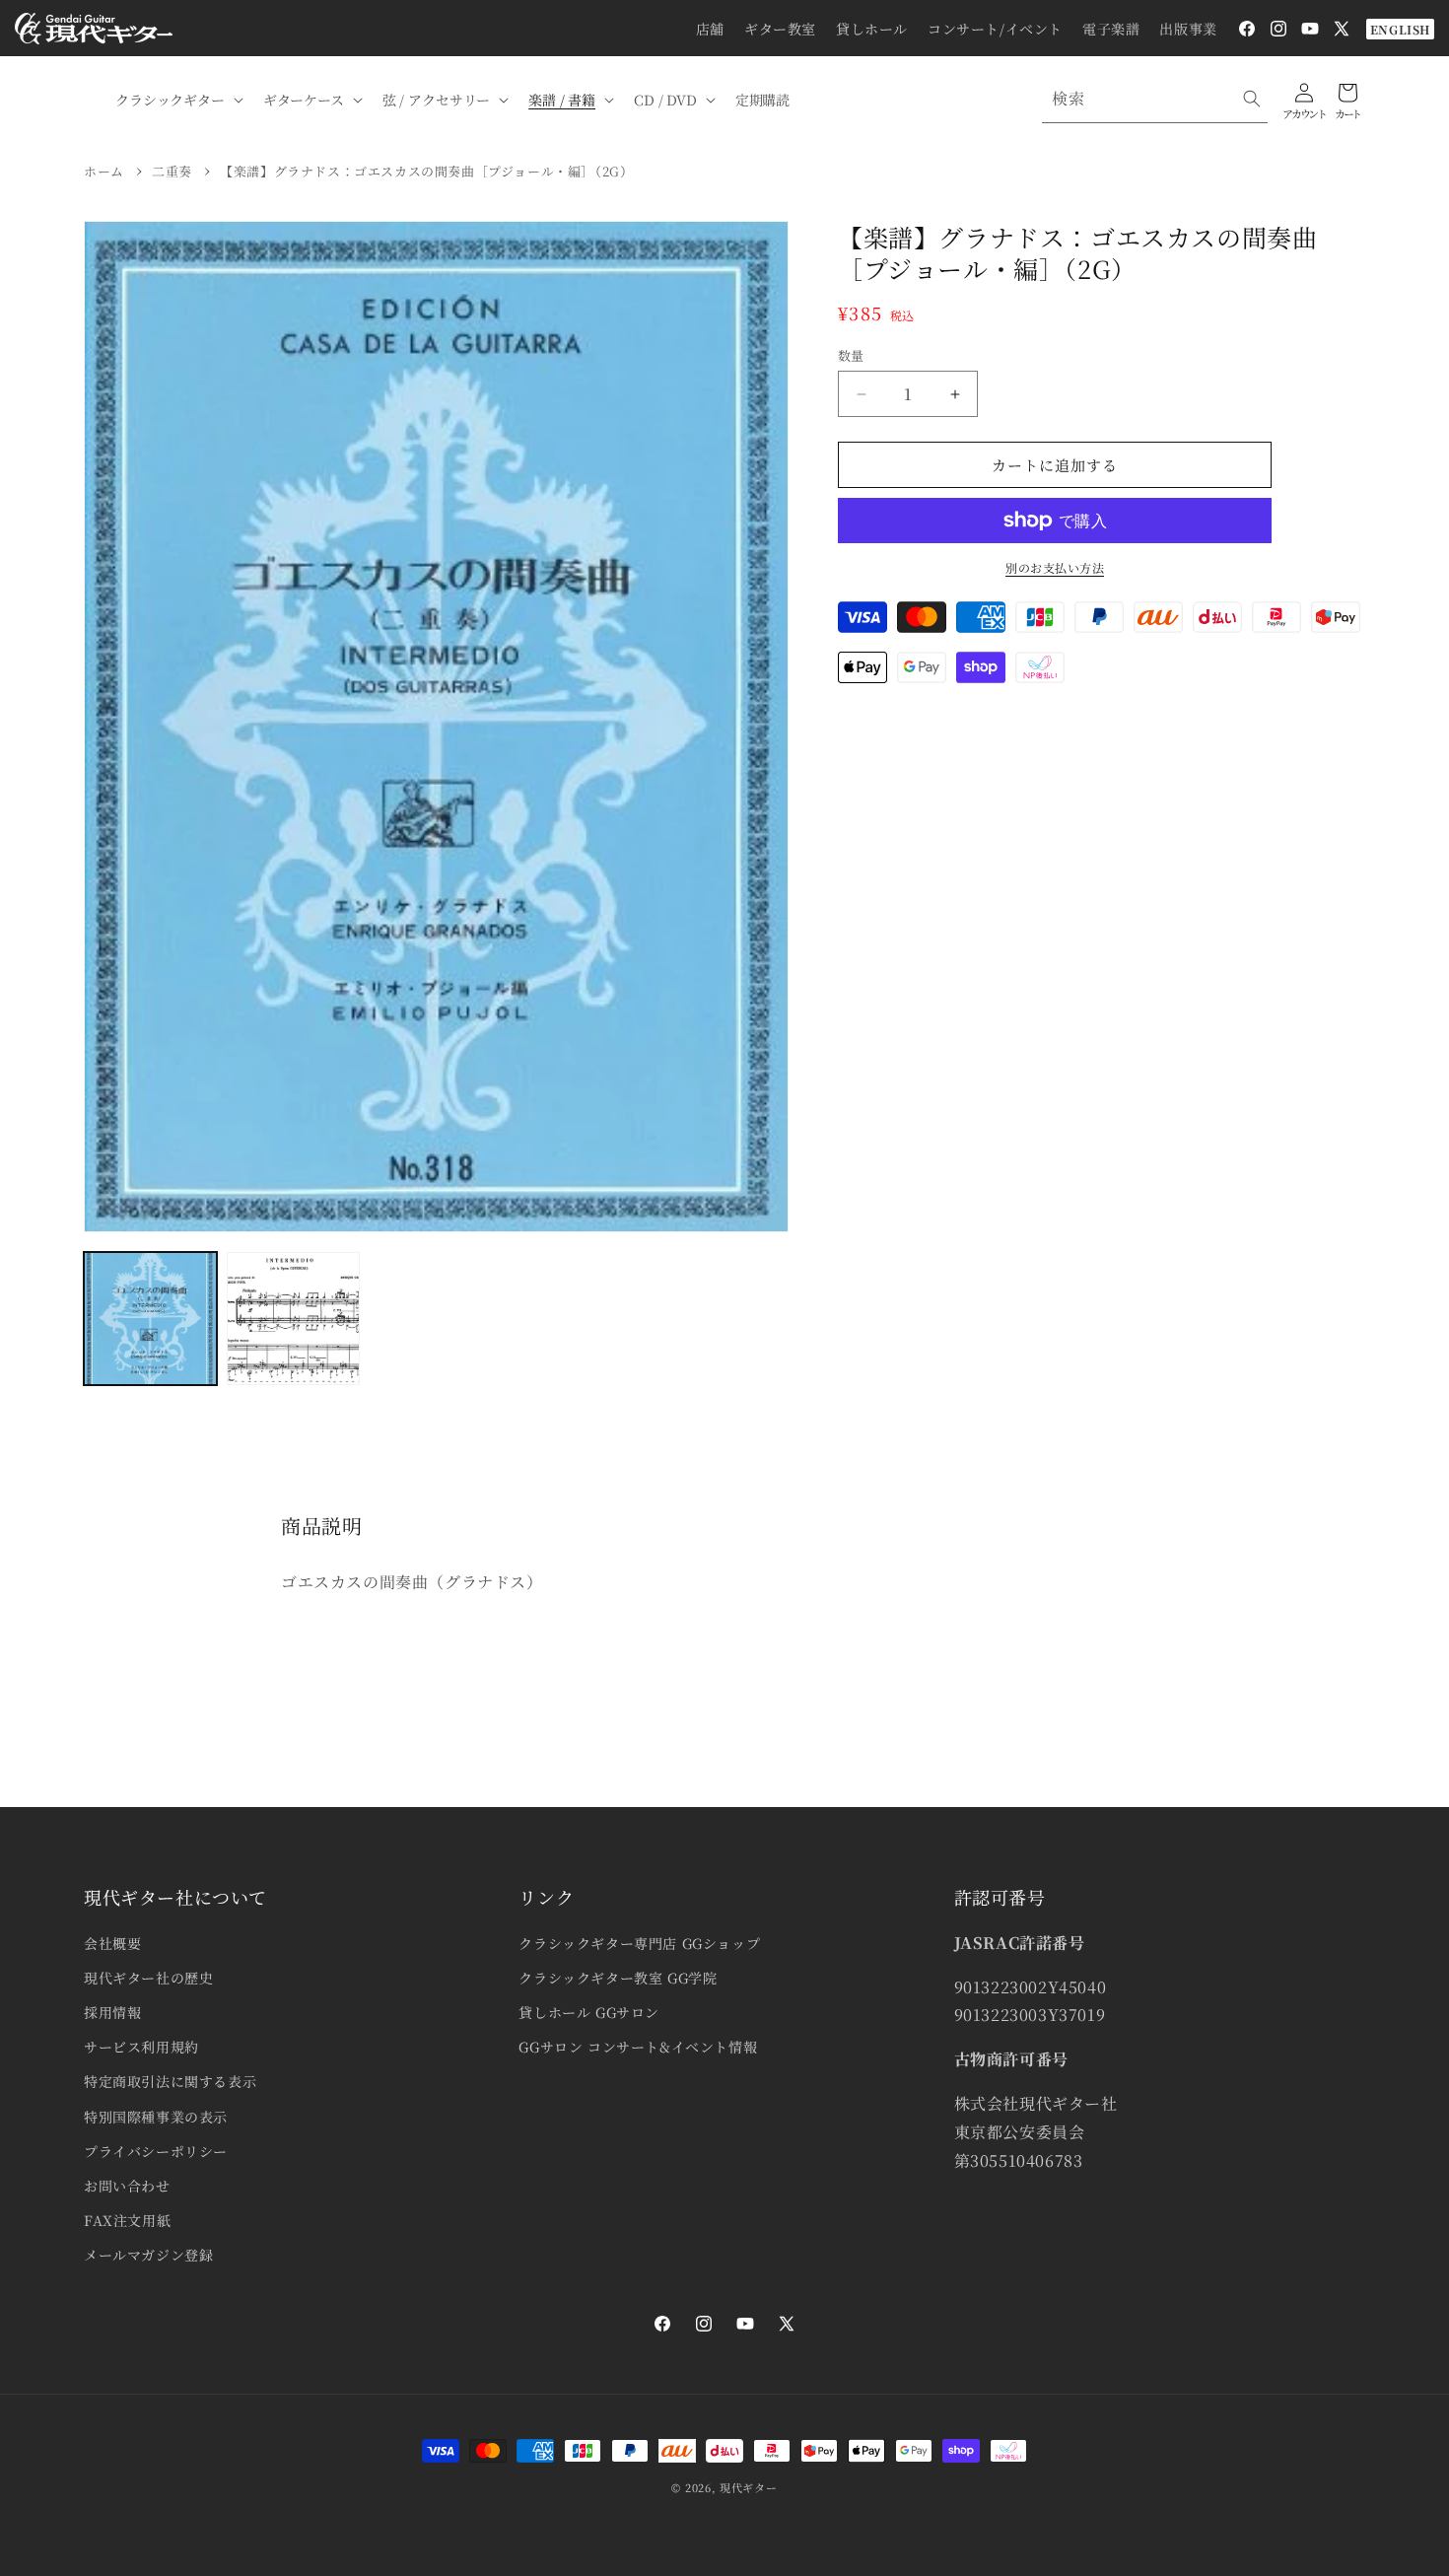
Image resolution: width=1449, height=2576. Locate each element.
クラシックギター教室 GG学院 (618, 1978)
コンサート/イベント (995, 29)
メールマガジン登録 (148, 2255)
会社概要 (112, 1943)
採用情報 (112, 2012)
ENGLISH (1400, 29)
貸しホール (872, 29)
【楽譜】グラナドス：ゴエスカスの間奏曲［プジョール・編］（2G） (426, 171)
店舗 (710, 29)
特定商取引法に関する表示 (170, 2081)
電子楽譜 (1111, 29)
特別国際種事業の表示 (156, 2117)
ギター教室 (780, 29)
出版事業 (1188, 29)
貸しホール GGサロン (589, 2012)
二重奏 (172, 171)
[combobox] (1155, 99)
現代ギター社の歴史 (148, 1978)
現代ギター (749, 2487)
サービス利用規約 (141, 2047)
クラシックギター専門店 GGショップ (639, 1943)
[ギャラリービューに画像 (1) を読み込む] (150, 1319)
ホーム (104, 171)
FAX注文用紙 (127, 2220)
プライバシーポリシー (156, 2151)
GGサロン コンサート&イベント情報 (638, 2047)
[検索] (1252, 99)
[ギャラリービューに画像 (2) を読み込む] (293, 1319)
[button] (177, 100)
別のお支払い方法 (1055, 567)
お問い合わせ (127, 2186)
